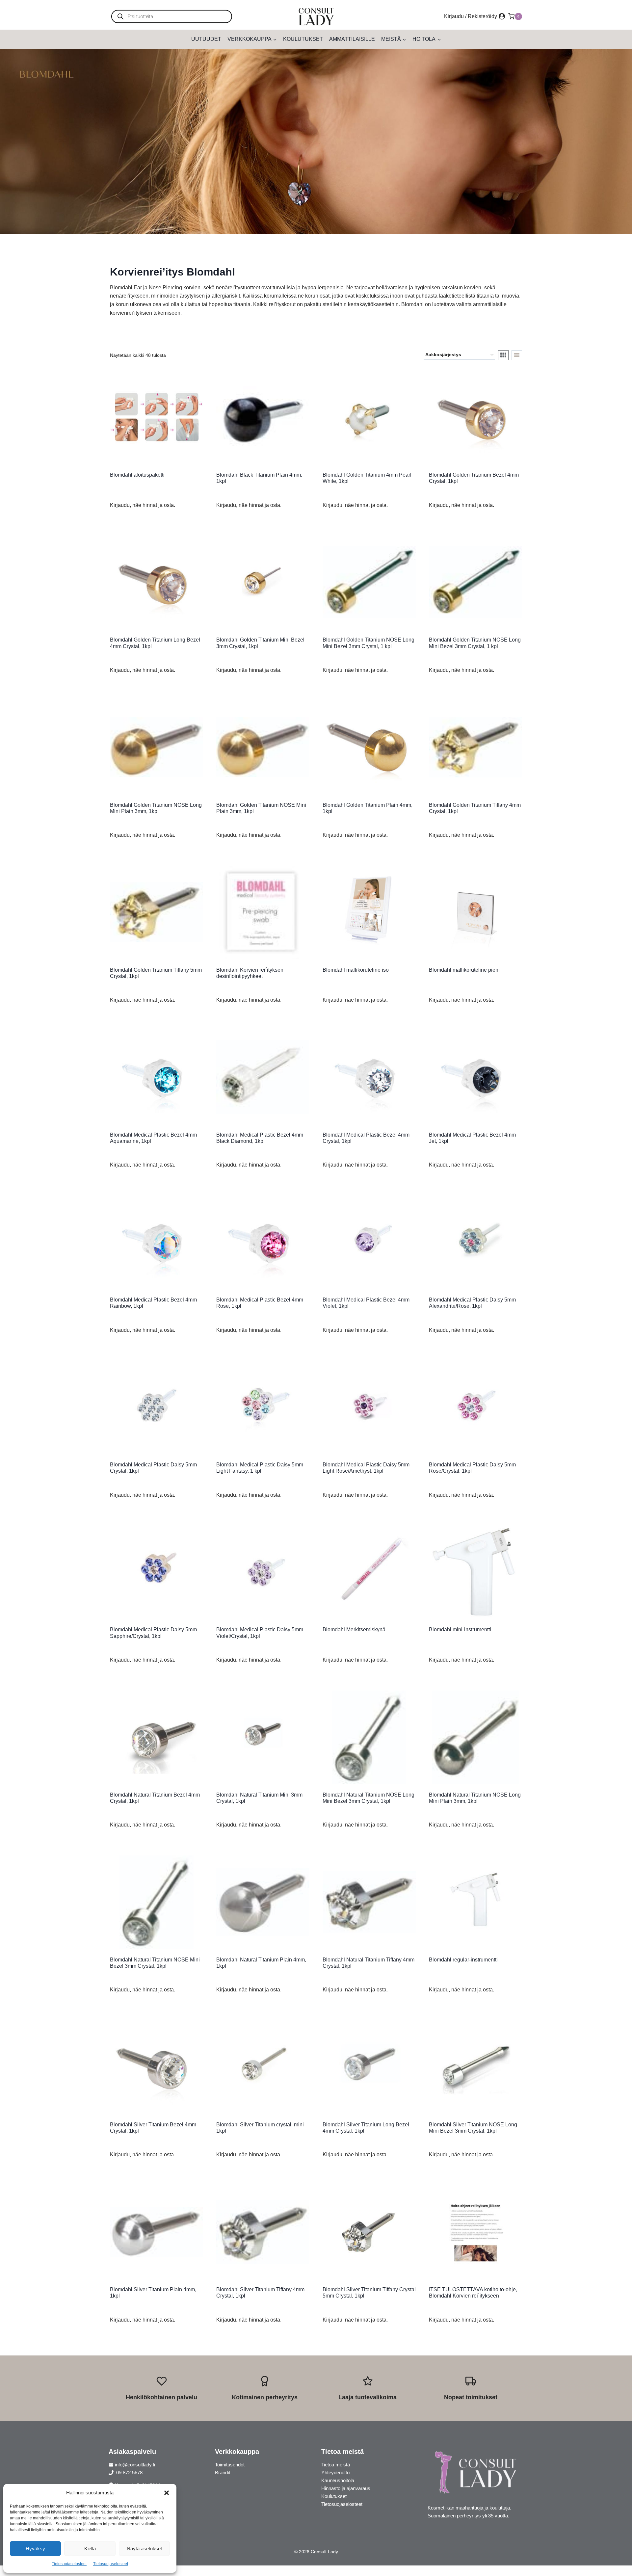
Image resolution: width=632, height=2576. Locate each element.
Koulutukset (303, 39)
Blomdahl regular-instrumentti (463, 1960)
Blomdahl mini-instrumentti (460, 1630)
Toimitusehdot (230, 2465)
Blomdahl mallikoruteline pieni (464, 970)
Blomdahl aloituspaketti (137, 475)
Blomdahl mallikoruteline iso (356, 970)
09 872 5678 (129, 2472)
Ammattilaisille (352, 39)
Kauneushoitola (338, 2480)
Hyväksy (35, 2549)
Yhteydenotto (335, 2472)
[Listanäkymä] (517, 355)
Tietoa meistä (336, 2465)
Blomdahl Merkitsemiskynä (354, 1630)
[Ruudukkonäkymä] (503, 355)
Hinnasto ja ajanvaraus (346, 2488)
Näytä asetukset (144, 2549)
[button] (167, 2493)
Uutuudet (206, 39)
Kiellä (90, 2549)
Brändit (223, 2472)
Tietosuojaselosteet (69, 2564)
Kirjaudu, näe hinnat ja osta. (143, 505)
